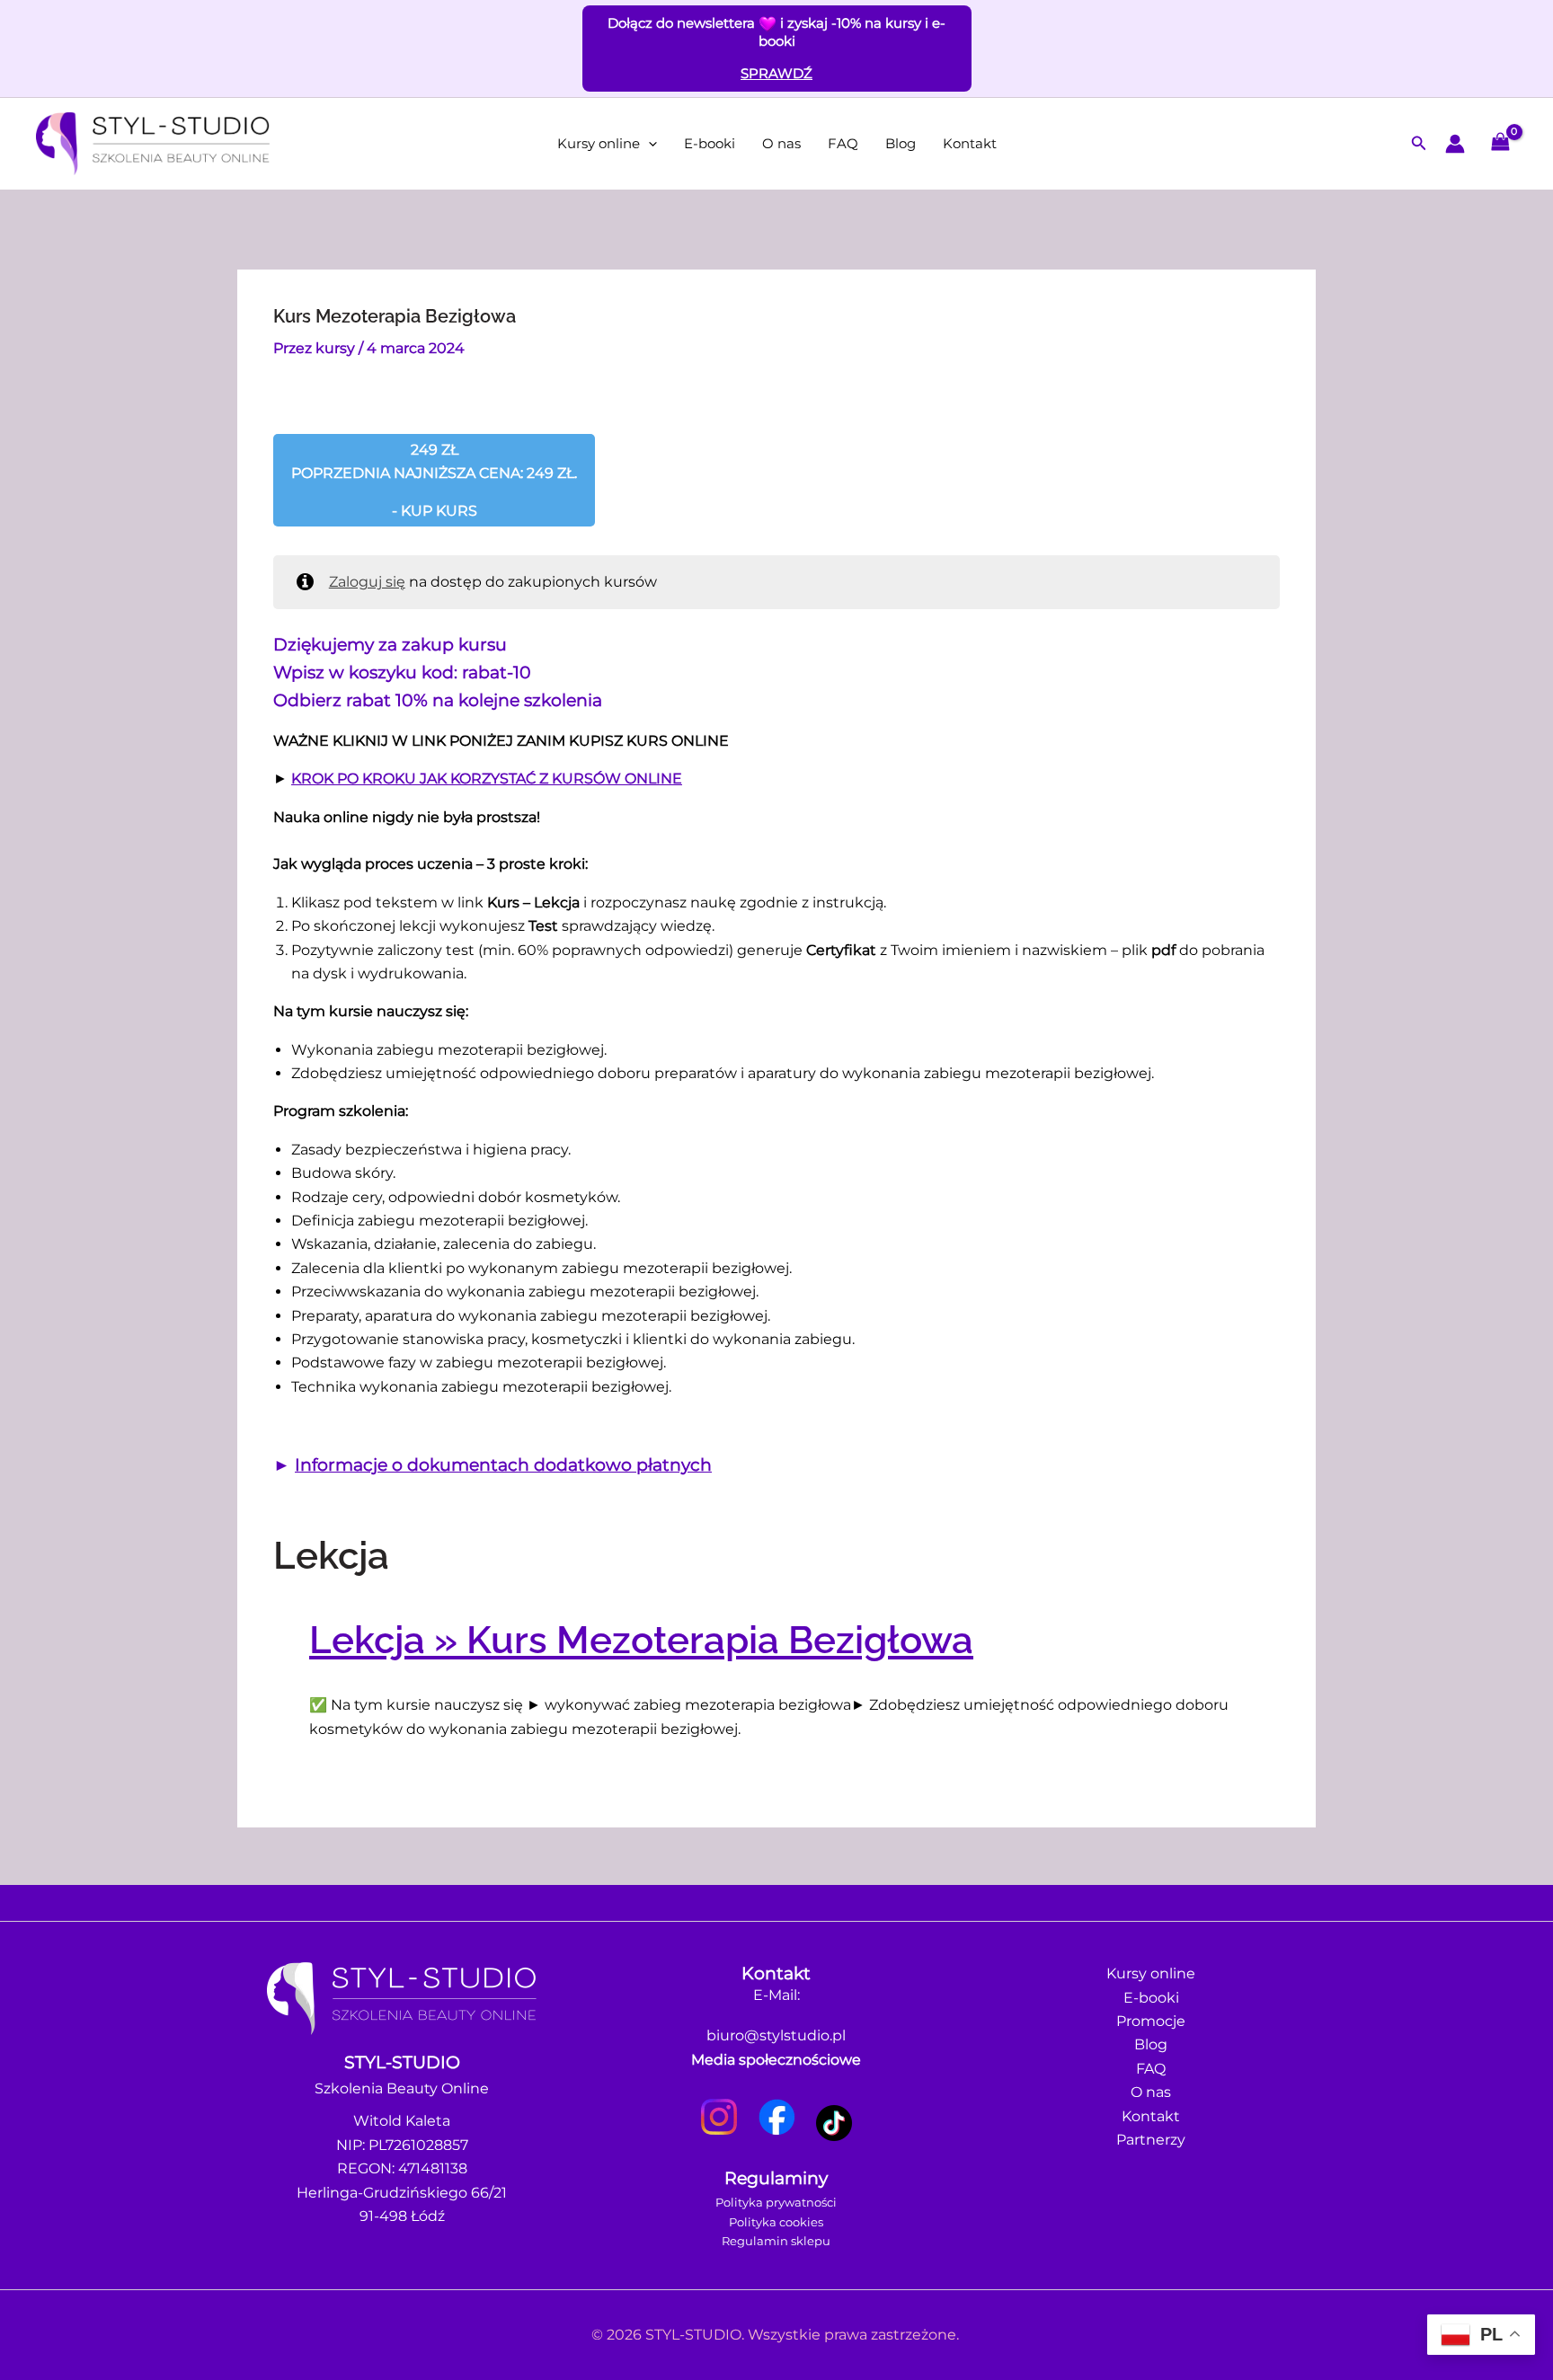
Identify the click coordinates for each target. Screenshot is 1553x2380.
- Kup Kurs (434, 480)
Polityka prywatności (776, 2202)
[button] (648, 144)
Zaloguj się (367, 582)
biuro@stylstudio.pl (776, 2035)
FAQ (843, 143)
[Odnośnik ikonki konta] (1455, 144)
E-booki (710, 143)
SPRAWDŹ (776, 73)
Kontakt (970, 143)
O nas (781, 143)
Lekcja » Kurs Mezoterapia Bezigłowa (641, 1640)
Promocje (1151, 2021)
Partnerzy (1151, 2140)
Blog (901, 143)
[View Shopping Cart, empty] (1500, 143)
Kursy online (599, 143)
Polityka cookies (776, 2222)
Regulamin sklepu (776, 2241)
